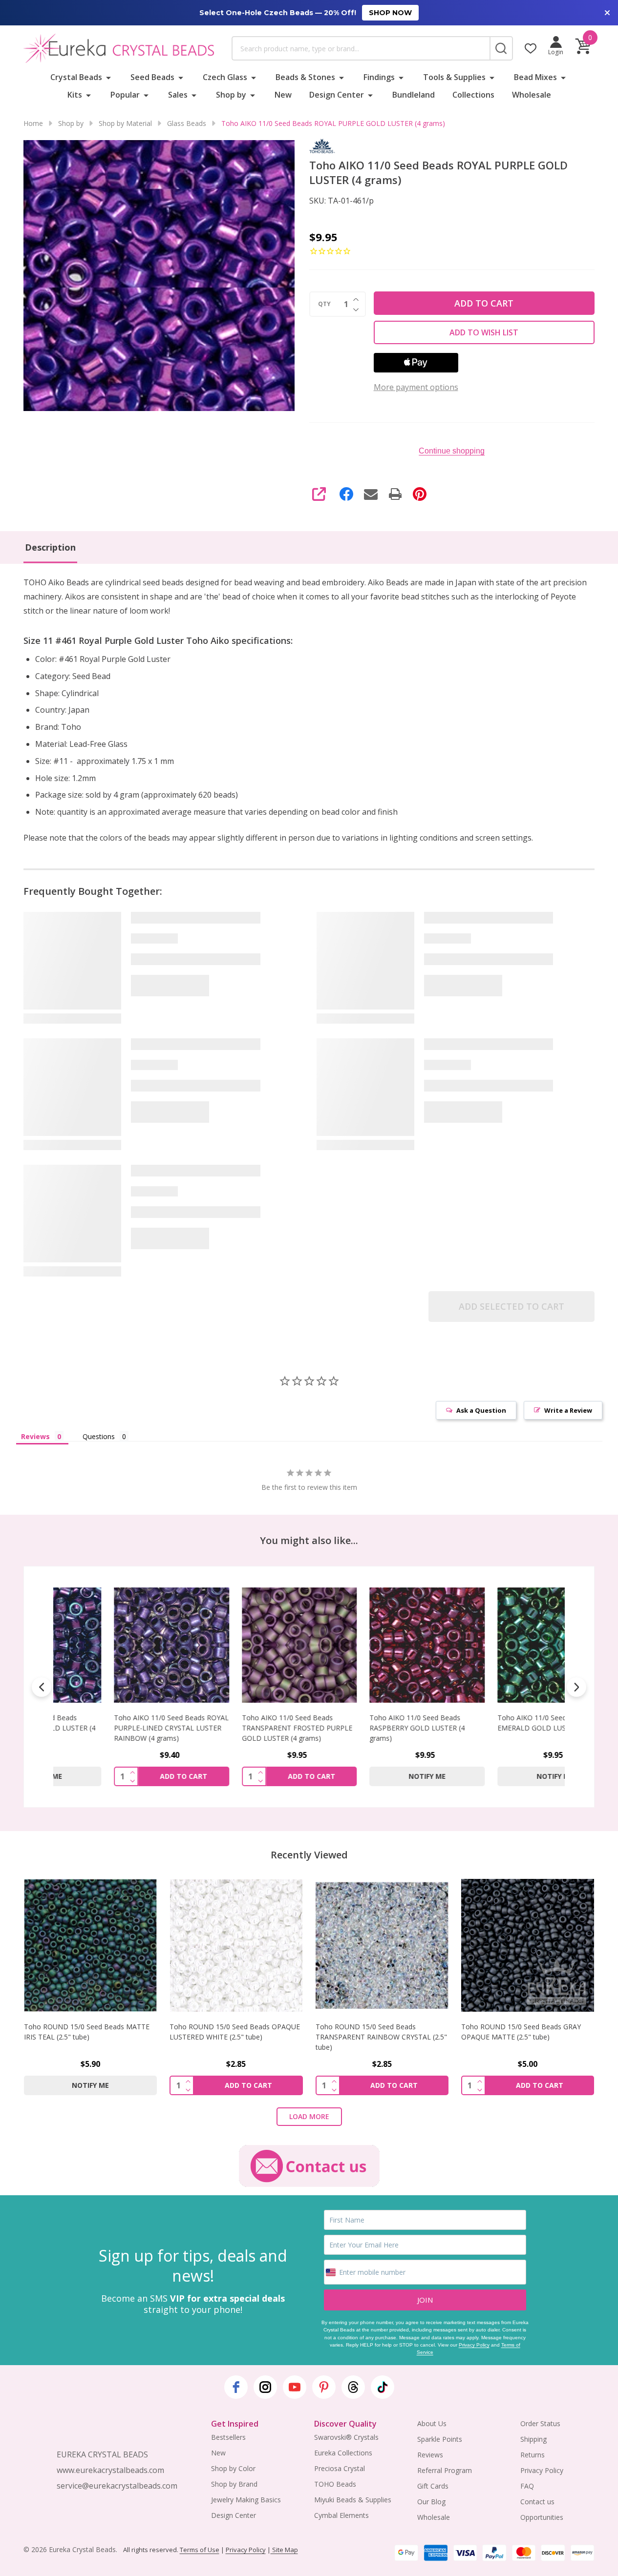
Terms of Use (200, 2550)
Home (33, 123)
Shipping (533, 2439)
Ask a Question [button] (481, 1410)
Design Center (337, 95)
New (283, 95)
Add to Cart (484, 303)
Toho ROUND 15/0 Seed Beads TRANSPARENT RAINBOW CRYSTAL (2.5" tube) (381, 2037)
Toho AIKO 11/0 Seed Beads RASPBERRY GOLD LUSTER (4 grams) (363, 1728)
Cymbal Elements (341, 2515)
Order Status (540, 2423)
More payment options (416, 387)
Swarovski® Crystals (346, 2437)
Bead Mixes (535, 77)
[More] (108, 77)
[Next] (576, 1687)
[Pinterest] (420, 494)
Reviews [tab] (35, 1436)
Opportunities (542, 2517)
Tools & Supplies (454, 77)
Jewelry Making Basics (246, 2500)
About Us (432, 2423)
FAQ (527, 2486)
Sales (178, 95)
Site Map (284, 2550)
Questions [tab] (99, 1436)
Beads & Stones (305, 77)
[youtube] (295, 2387)
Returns (533, 2455)
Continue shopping (452, 451)
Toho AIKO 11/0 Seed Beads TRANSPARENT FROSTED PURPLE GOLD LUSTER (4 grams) (243, 1728)
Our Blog (431, 2502)
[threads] (353, 2387)
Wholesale (532, 95)
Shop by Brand (234, 2484)
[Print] (395, 494)
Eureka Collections (343, 2453)
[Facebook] (346, 494)
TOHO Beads (335, 2484)
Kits (75, 95)
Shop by (231, 95)
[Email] (371, 494)
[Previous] (42, 1687)
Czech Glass (225, 77)
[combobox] (361, 48)
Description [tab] (50, 547)
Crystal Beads (76, 77)
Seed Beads (152, 77)
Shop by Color (233, 2468)
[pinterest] (324, 2387)
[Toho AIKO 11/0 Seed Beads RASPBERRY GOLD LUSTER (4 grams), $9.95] (373, 1645)
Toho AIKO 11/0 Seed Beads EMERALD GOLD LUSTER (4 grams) (500, 1723)
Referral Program (445, 2470)
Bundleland (414, 95)
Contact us (537, 2502)
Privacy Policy (474, 2345)
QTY (324, 304)
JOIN (425, 2300)
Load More (309, 2116)
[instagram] (265, 2387)
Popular (125, 95)
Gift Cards (433, 2486)
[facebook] (236, 2387)
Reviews (430, 2455)
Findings (379, 77)
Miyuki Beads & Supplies (353, 2500)
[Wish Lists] (531, 48)
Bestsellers (228, 2437)
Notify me (373, 1776)
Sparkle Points (440, 2439)
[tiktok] (383, 2387)
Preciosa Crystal (340, 2468)
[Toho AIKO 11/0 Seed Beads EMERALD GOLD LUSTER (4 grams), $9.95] (501, 1645)
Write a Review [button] (568, 1410)
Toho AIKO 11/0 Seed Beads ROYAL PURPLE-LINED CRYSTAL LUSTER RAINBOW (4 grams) (117, 1728)
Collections (473, 95)
